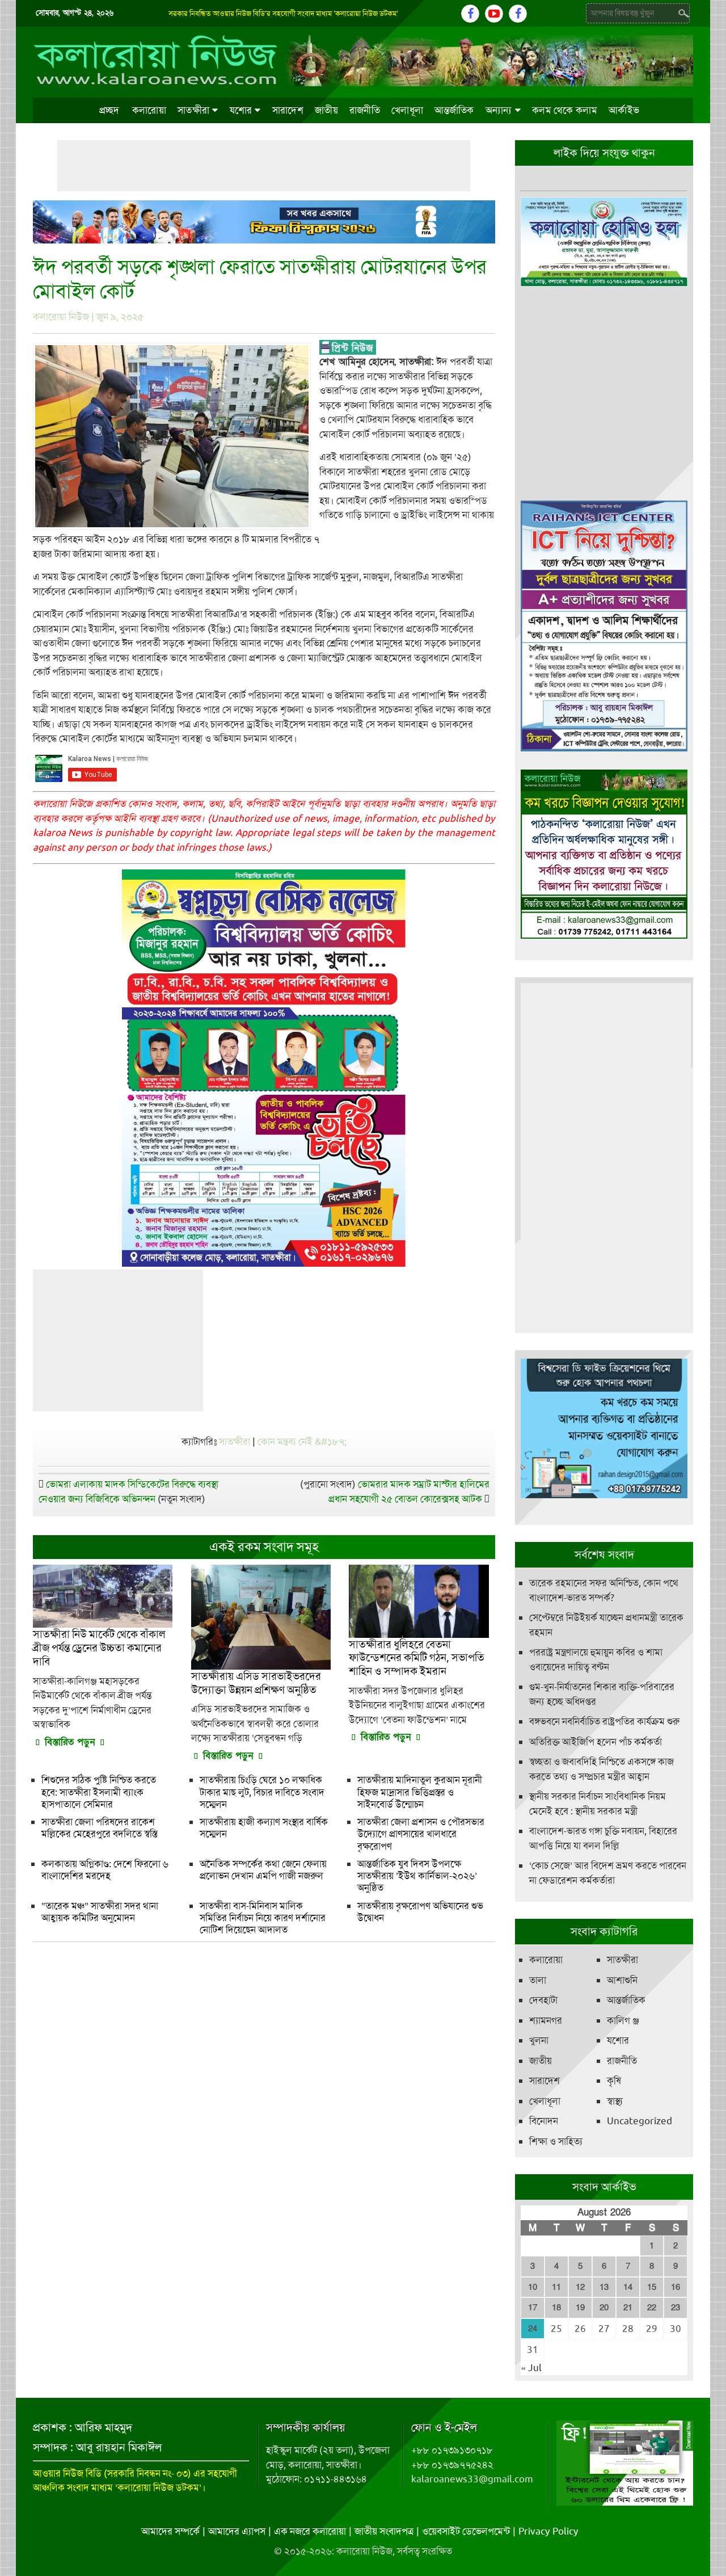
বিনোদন (544, 2121)
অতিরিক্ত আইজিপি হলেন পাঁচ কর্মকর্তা (596, 1742)
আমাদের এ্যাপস (237, 2531)
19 (580, 2308)
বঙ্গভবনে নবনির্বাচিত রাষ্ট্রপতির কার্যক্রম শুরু (604, 1721)
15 (652, 2287)
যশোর (241, 110)
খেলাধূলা (407, 110)
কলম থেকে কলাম (565, 110)
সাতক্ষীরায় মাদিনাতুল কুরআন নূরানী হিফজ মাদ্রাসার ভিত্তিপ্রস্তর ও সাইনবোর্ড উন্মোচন (420, 1792)
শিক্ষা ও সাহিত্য (556, 2141)
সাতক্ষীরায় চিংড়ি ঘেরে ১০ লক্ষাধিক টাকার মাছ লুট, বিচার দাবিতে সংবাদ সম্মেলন (262, 1792)
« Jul (531, 2368)
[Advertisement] (264, 166)
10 (533, 2287)
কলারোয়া (149, 110)
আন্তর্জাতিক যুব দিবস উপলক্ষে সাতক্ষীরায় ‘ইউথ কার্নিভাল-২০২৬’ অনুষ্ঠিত (417, 1876)
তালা (538, 1980)
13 (604, 2287)
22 (652, 2308)
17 (533, 2308)
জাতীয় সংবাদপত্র (384, 2531)
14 (628, 2287)
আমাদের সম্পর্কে (170, 2531)
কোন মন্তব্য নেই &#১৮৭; (302, 1442)
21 (628, 2308)
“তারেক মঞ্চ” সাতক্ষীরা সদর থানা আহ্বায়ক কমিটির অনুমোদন (100, 1912)
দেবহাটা (543, 2000)
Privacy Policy (548, 2531)
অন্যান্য (499, 110)
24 (533, 2329)
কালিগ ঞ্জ (623, 2020)
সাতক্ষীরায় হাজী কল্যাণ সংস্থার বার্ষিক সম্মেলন (264, 1828)
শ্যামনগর (546, 2020)
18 (556, 2308)
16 (676, 2287)
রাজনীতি (365, 110)
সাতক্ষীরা (193, 110)
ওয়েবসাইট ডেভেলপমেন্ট (466, 2531)
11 (556, 2287)
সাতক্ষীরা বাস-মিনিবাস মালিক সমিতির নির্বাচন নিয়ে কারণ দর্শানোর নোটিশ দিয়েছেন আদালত (263, 1918)
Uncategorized (640, 2121)
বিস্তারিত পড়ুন (70, 1742)
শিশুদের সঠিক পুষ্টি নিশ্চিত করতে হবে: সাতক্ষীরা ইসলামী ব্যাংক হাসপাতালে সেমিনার (99, 1792)
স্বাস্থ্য (615, 2101)
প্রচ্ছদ (109, 110)
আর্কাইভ (624, 110)
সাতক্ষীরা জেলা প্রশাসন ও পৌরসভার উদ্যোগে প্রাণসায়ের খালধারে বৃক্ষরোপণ (421, 1834)
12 (580, 2287)
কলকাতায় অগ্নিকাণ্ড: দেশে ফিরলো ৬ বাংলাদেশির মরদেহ (105, 1870)
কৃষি (614, 2081)
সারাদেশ (288, 110)
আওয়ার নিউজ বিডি (67, 2473)
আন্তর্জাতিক (454, 110)
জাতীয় (326, 110)
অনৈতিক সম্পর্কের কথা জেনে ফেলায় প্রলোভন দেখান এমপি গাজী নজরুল (263, 1870)
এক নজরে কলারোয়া (310, 2531)
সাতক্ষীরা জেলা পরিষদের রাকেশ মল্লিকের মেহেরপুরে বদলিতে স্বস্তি (99, 1828)
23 (676, 2308)
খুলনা (539, 2040)
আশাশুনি (622, 1980)
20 (604, 2308)
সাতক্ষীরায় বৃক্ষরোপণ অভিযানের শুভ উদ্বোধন (420, 1912)
